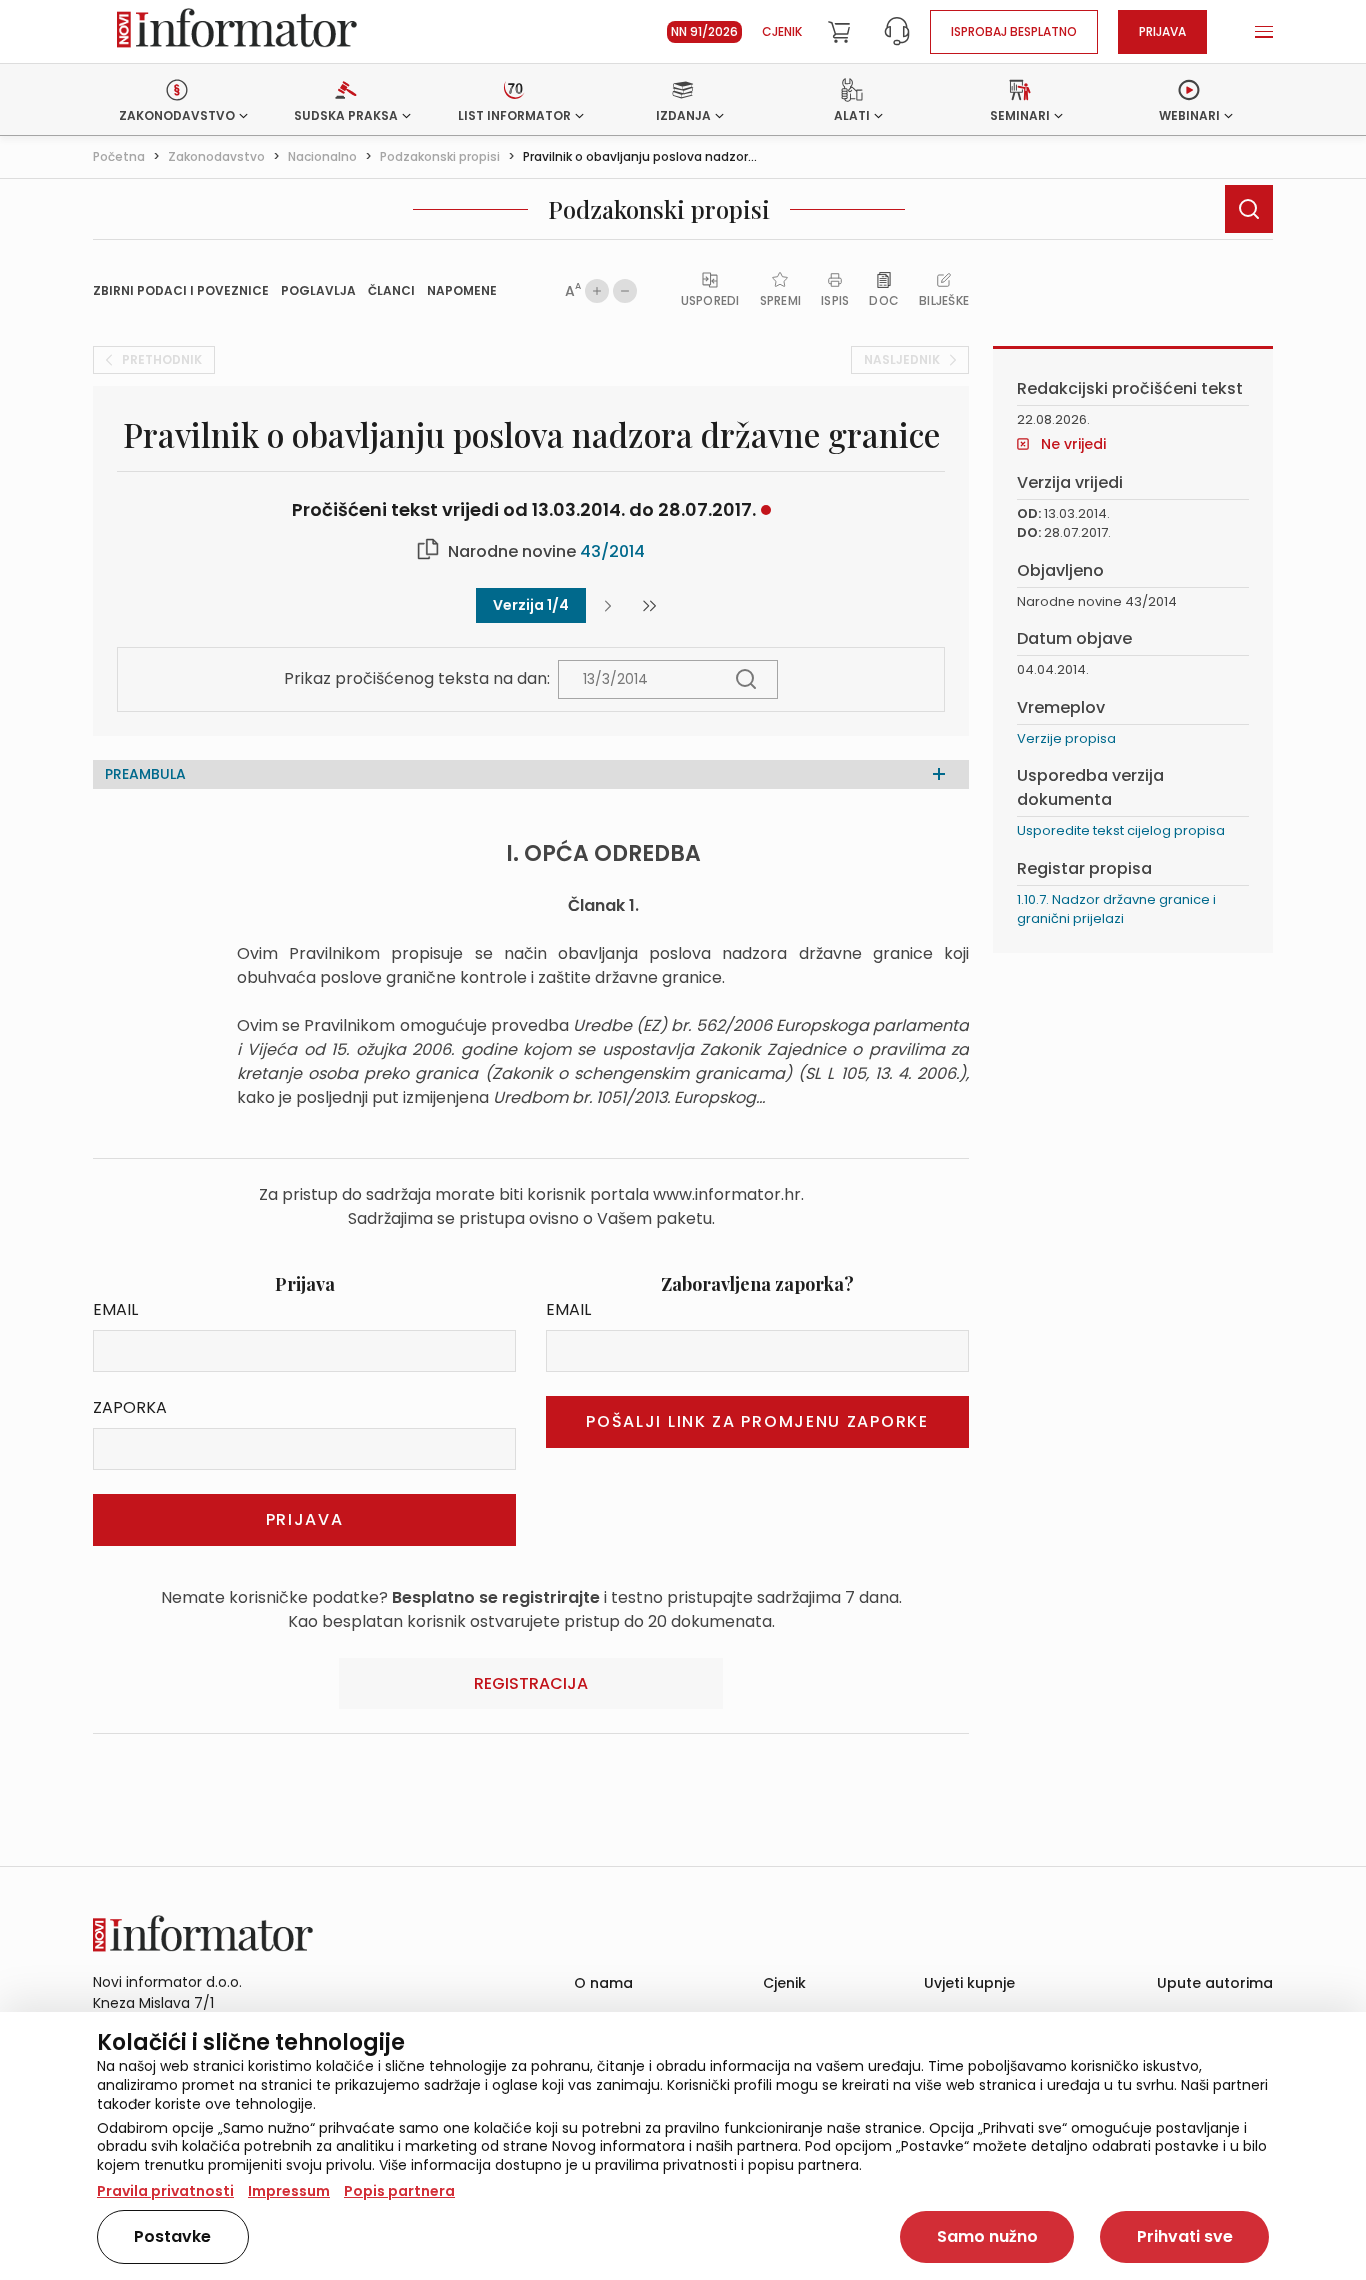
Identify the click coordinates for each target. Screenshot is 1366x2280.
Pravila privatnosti (165, 2191)
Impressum (289, 2191)
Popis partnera (399, 2191)
